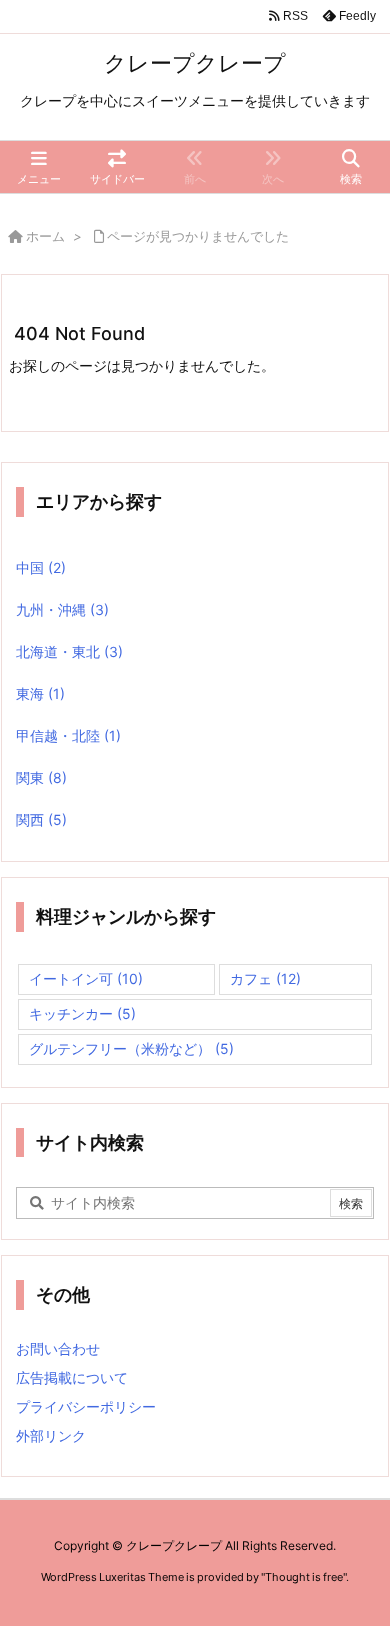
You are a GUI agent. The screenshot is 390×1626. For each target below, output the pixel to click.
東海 (40, 693)
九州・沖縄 (62, 609)
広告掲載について (72, 1377)
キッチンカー (82, 1013)
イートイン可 (86, 978)
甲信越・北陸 (68, 735)
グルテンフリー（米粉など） (131, 1048)
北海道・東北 (69, 651)
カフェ (265, 978)
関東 (41, 777)
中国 (41, 567)
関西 (41, 819)
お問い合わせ (58, 1348)
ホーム (45, 236)
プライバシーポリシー (86, 1406)
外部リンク (51, 1435)
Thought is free (304, 1577)
